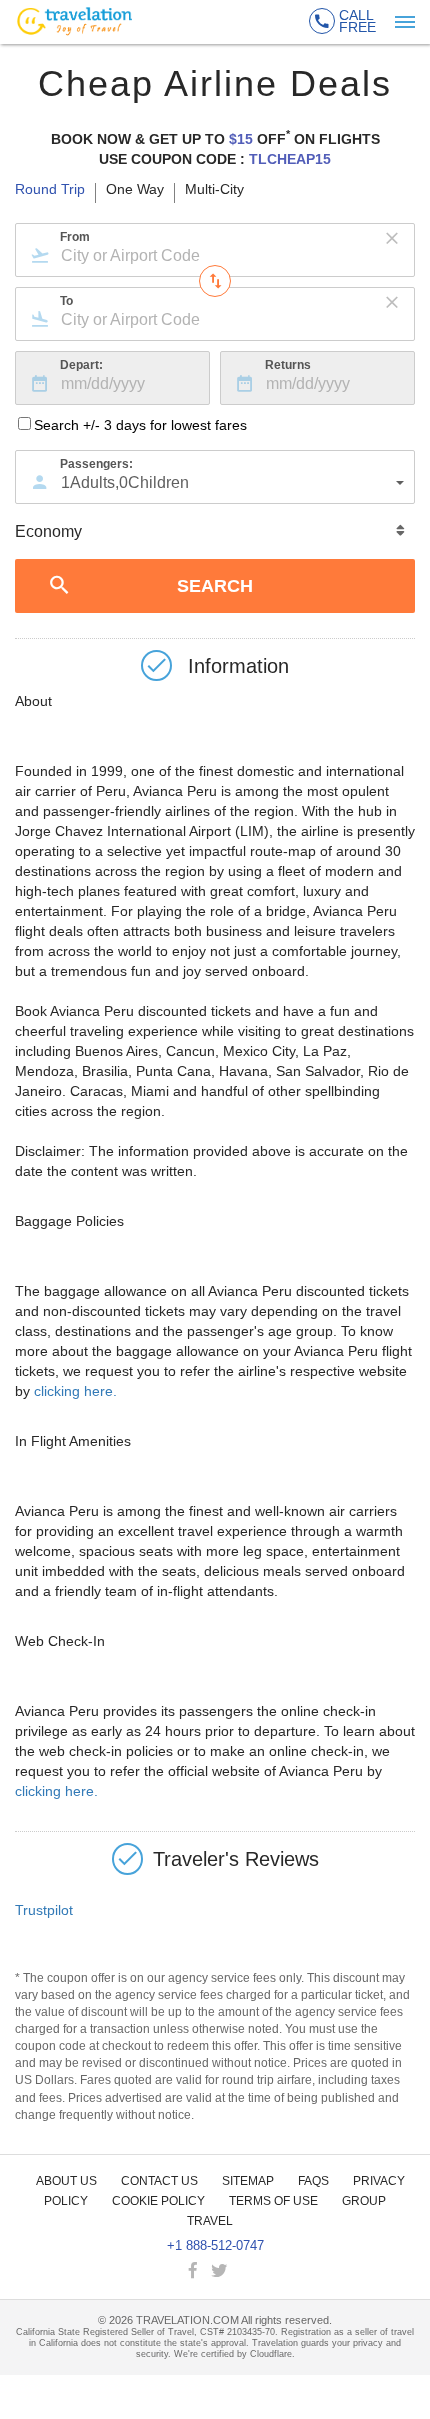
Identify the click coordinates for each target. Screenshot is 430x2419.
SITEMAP (248, 2181)
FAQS (313, 2181)
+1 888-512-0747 (215, 2245)
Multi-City (214, 190)
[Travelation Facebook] (195, 2271)
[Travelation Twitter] (221, 2271)
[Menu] (405, 22)
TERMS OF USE (273, 2201)
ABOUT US (66, 2181)
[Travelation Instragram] (241, 2271)
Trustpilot (44, 1910)
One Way (135, 190)
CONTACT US (159, 2181)
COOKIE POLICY (158, 2201)
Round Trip (50, 190)
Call (357, 21)
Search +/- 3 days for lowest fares (140, 425)
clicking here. (75, 1391)
